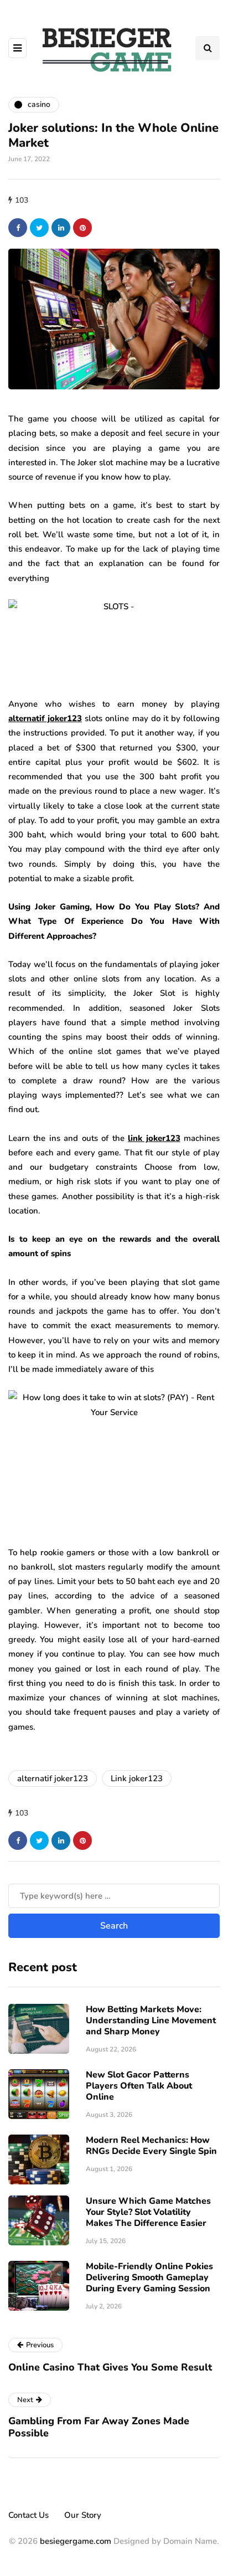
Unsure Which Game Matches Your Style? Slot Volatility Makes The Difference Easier (148, 2212)
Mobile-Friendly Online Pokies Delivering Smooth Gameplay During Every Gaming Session (149, 2277)
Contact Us (28, 2515)
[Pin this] (82, 228)
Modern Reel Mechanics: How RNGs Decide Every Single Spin (151, 2146)
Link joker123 (137, 1778)
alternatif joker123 (53, 1778)
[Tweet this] (39, 228)
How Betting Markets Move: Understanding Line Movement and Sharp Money (151, 2020)
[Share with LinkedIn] (61, 228)
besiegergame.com (74, 2541)
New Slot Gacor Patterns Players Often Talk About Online (139, 2086)
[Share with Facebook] (18, 228)
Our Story (83, 2515)
